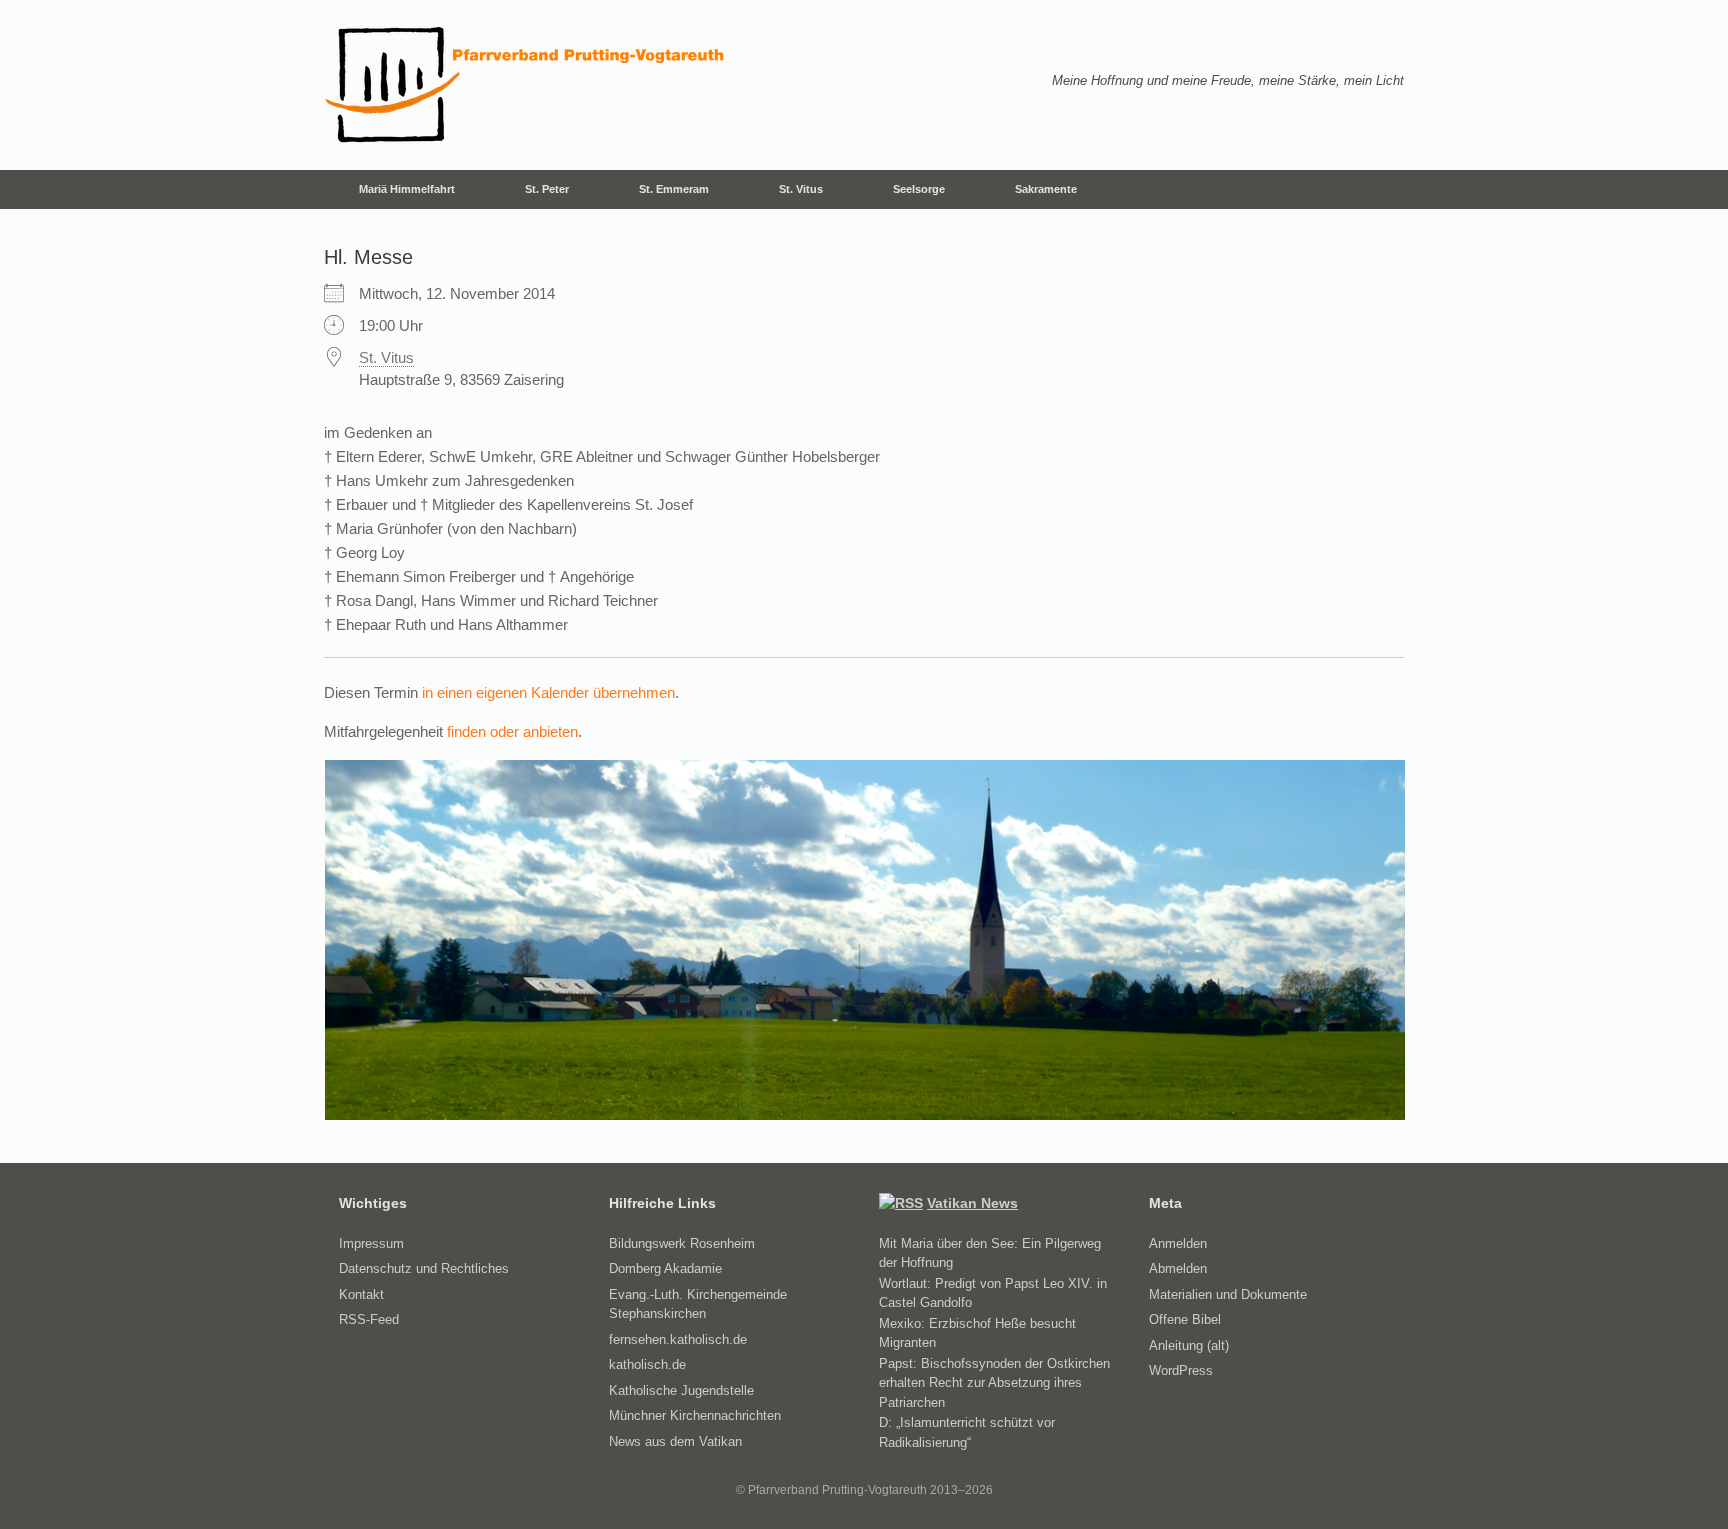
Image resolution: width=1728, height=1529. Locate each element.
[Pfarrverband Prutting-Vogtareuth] (526, 85)
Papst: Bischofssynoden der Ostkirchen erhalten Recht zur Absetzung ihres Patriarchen (994, 1383)
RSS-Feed (369, 1319)
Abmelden (1178, 1268)
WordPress (1181, 1370)
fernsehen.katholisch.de (678, 1339)
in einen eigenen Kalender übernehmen (548, 692)
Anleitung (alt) (1189, 1345)
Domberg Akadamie (665, 1268)
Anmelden (1178, 1243)
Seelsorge (919, 189)
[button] (1374, 189)
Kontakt (361, 1294)
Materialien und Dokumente (1228, 1294)
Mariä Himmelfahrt (407, 189)
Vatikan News (972, 1203)
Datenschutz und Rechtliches (424, 1268)
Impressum (371, 1243)
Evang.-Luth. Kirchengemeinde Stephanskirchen (698, 1304)
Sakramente (1046, 189)
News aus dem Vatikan (675, 1441)
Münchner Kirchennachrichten (695, 1415)
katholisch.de (647, 1364)
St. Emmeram (674, 189)
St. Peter (547, 189)
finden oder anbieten (512, 731)
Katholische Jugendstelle (681, 1390)
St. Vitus (801, 189)
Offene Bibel (1185, 1319)
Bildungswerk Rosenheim (682, 1243)
